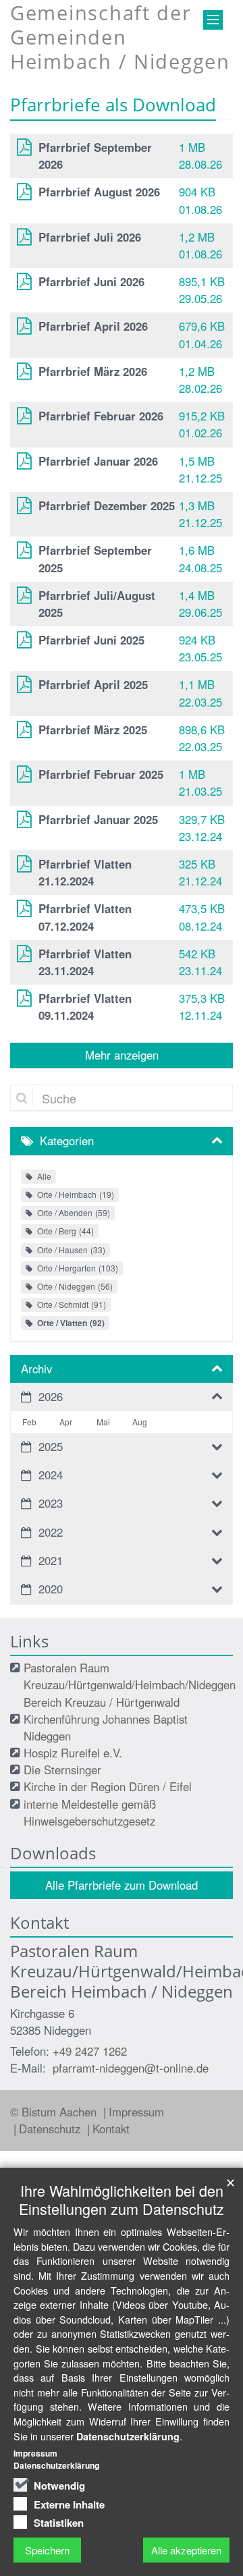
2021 (51, 1560)
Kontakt (111, 2129)
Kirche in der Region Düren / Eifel (108, 1786)
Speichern (47, 2550)
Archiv (36, 1369)
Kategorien (67, 1141)
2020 (51, 1589)
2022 (51, 1532)
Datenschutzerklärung (128, 2436)
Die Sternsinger (62, 1770)
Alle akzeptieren (186, 2550)
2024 (51, 1475)
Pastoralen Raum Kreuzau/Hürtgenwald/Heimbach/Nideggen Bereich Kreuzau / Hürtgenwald (130, 1684)
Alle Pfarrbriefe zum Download (122, 1885)
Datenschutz (51, 2129)
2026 (51, 1396)
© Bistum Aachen (55, 2112)
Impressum (136, 2112)
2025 (51, 1446)
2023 (51, 1503)
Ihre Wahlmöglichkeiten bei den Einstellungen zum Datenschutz (122, 2199)
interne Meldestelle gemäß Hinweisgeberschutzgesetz (90, 1812)
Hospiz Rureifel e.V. (73, 1753)
